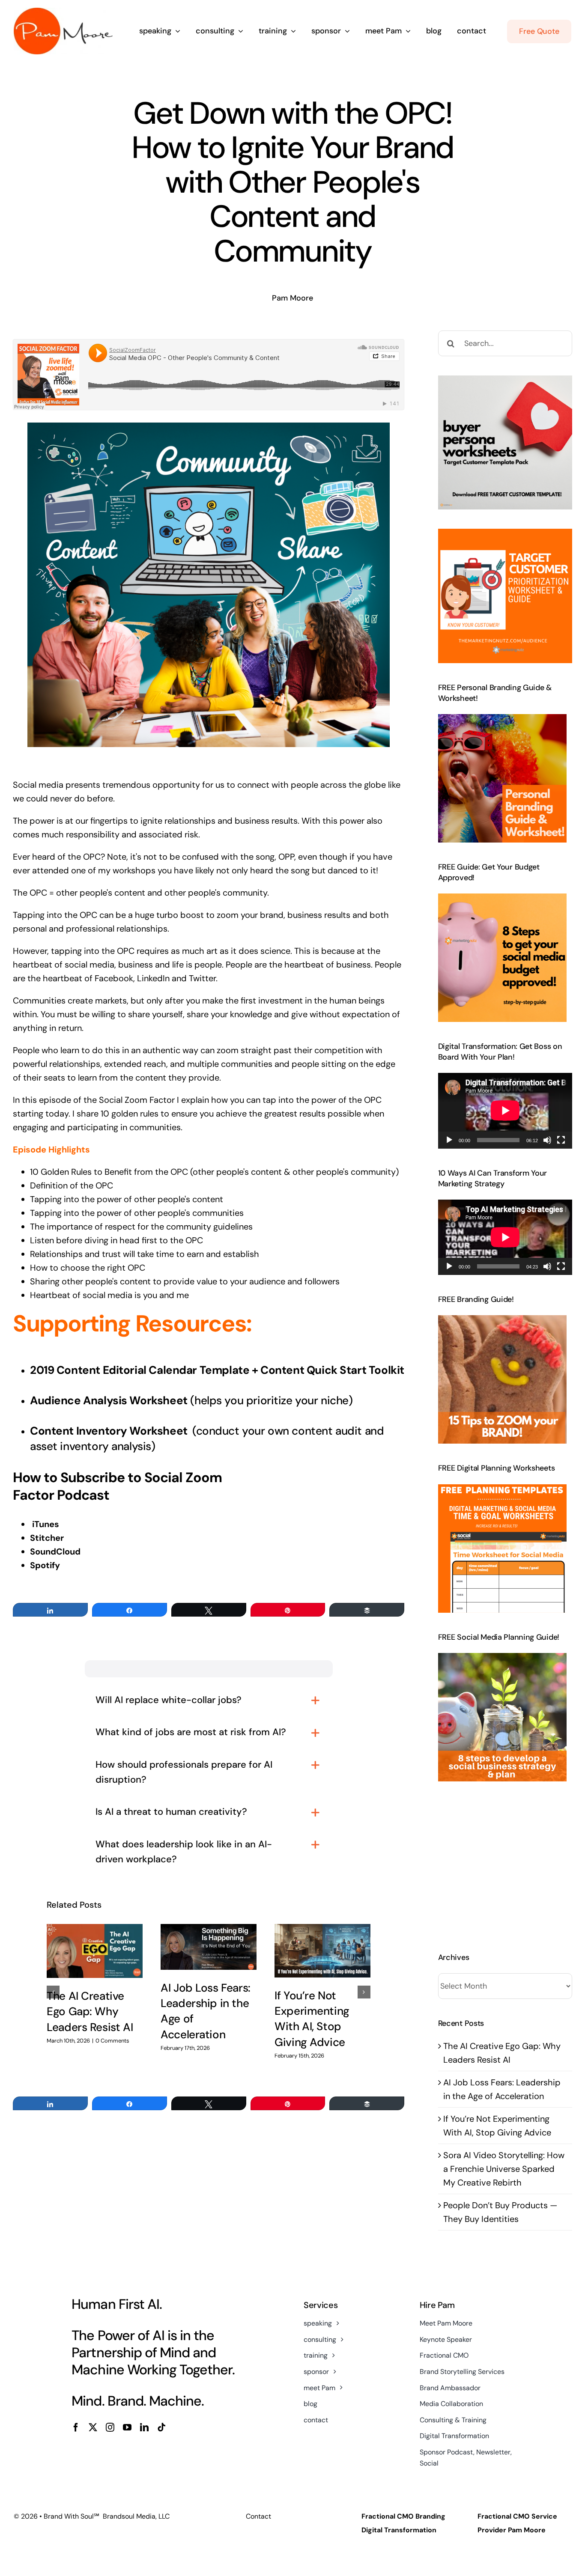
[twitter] (93, 2427)
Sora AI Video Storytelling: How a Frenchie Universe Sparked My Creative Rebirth (504, 2169)
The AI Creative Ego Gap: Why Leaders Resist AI (90, 2012)
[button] (53, 1992)
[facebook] (76, 2427)
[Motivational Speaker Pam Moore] (63, 12)
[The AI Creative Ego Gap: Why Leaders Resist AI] (95, 1951)
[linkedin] (144, 2427)
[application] (505, 1111)
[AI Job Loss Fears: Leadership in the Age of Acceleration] (209, 1947)
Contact (258, 2516)
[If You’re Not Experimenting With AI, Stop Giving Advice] (322, 1951)
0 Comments (112, 2041)
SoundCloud (55, 1552)
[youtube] (127, 2427)
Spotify (45, 1565)
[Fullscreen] (561, 1140)
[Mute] (547, 1140)
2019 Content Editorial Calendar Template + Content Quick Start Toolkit (217, 1370)
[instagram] (110, 2427)
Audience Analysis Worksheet (109, 1400)
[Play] (449, 1140)
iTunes (46, 1524)
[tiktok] (161, 2427)
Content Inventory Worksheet (110, 1431)
